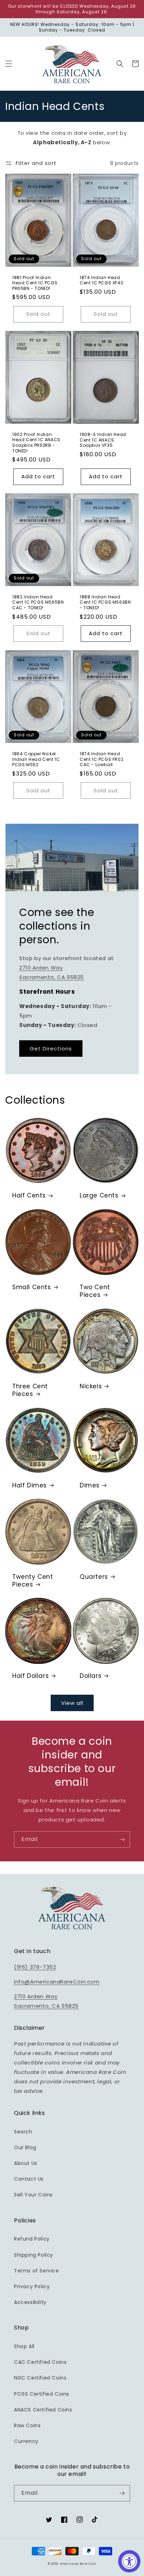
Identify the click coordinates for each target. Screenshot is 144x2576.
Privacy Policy (32, 2286)
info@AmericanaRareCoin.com (57, 1982)
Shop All (24, 2346)
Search (23, 2132)
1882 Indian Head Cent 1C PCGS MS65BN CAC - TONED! (38, 602)
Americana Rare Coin (78, 2564)
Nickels (91, 1386)
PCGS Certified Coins (42, 2394)
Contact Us (29, 2179)
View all (72, 1703)
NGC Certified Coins (40, 2378)
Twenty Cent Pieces (33, 1581)
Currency (26, 2441)
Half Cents (29, 1195)
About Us (26, 2163)
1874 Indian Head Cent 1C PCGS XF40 (102, 280)
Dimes (90, 1485)
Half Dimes (30, 1485)
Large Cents (99, 1195)
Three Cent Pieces (30, 1390)
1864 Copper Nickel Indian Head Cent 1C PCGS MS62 (36, 759)
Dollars (91, 1676)
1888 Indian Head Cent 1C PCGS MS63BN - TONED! (105, 602)
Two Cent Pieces (95, 1291)
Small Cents (32, 1287)
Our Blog (25, 2147)
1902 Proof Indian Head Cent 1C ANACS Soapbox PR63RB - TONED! (36, 443)
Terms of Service (37, 2271)
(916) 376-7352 (35, 1967)
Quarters (94, 1577)
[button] (9, 64)
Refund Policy (32, 2239)
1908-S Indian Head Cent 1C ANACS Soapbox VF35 (103, 440)
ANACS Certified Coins (43, 2410)
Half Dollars (30, 1676)
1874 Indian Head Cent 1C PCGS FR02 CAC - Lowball (102, 759)
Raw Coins (27, 2425)
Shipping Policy (34, 2255)
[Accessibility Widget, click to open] (129, 2561)
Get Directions (51, 1049)
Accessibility (30, 2302)
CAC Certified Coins (40, 2362)
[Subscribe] (122, 1839)
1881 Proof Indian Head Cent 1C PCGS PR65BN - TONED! (35, 283)
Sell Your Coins (33, 2195)
